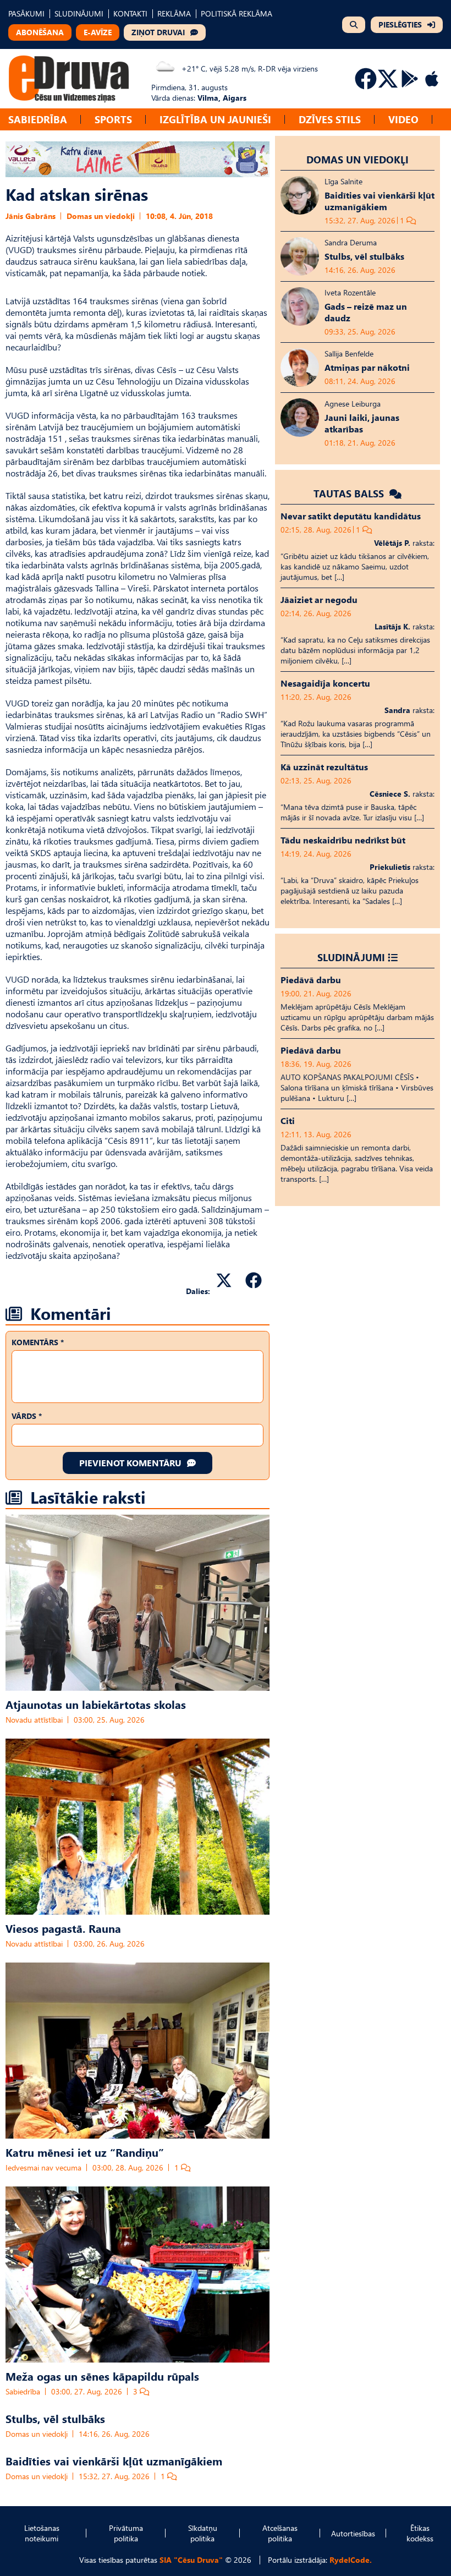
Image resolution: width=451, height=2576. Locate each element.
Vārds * (27, 1416)
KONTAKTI (130, 13)
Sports (113, 119)
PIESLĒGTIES (400, 24)
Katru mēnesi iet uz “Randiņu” (85, 2152)
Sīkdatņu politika (203, 2533)
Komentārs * (38, 1342)
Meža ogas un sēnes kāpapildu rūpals (102, 2376)
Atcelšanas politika (280, 2533)
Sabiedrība (38, 119)
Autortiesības (353, 2533)
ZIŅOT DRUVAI (158, 32)
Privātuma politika (126, 2533)
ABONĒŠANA (40, 32)
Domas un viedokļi (101, 216)
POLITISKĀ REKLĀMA (237, 13)
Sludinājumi (351, 957)
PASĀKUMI (26, 13)
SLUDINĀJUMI (79, 13)
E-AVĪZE (98, 32)
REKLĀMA (174, 13)
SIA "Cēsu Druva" (191, 2560)
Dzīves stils (330, 119)
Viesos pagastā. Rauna (63, 1928)
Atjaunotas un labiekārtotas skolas (96, 1704)
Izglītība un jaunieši (215, 119)
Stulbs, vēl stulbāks (55, 2418)
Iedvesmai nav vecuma (43, 2167)
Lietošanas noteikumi (42, 2533)
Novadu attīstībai (34, 1720)
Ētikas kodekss (420, 2533)
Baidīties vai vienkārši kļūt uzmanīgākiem (114, 2460)
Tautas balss (350, 493)
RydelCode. (351, 2560)
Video (403, 119)
